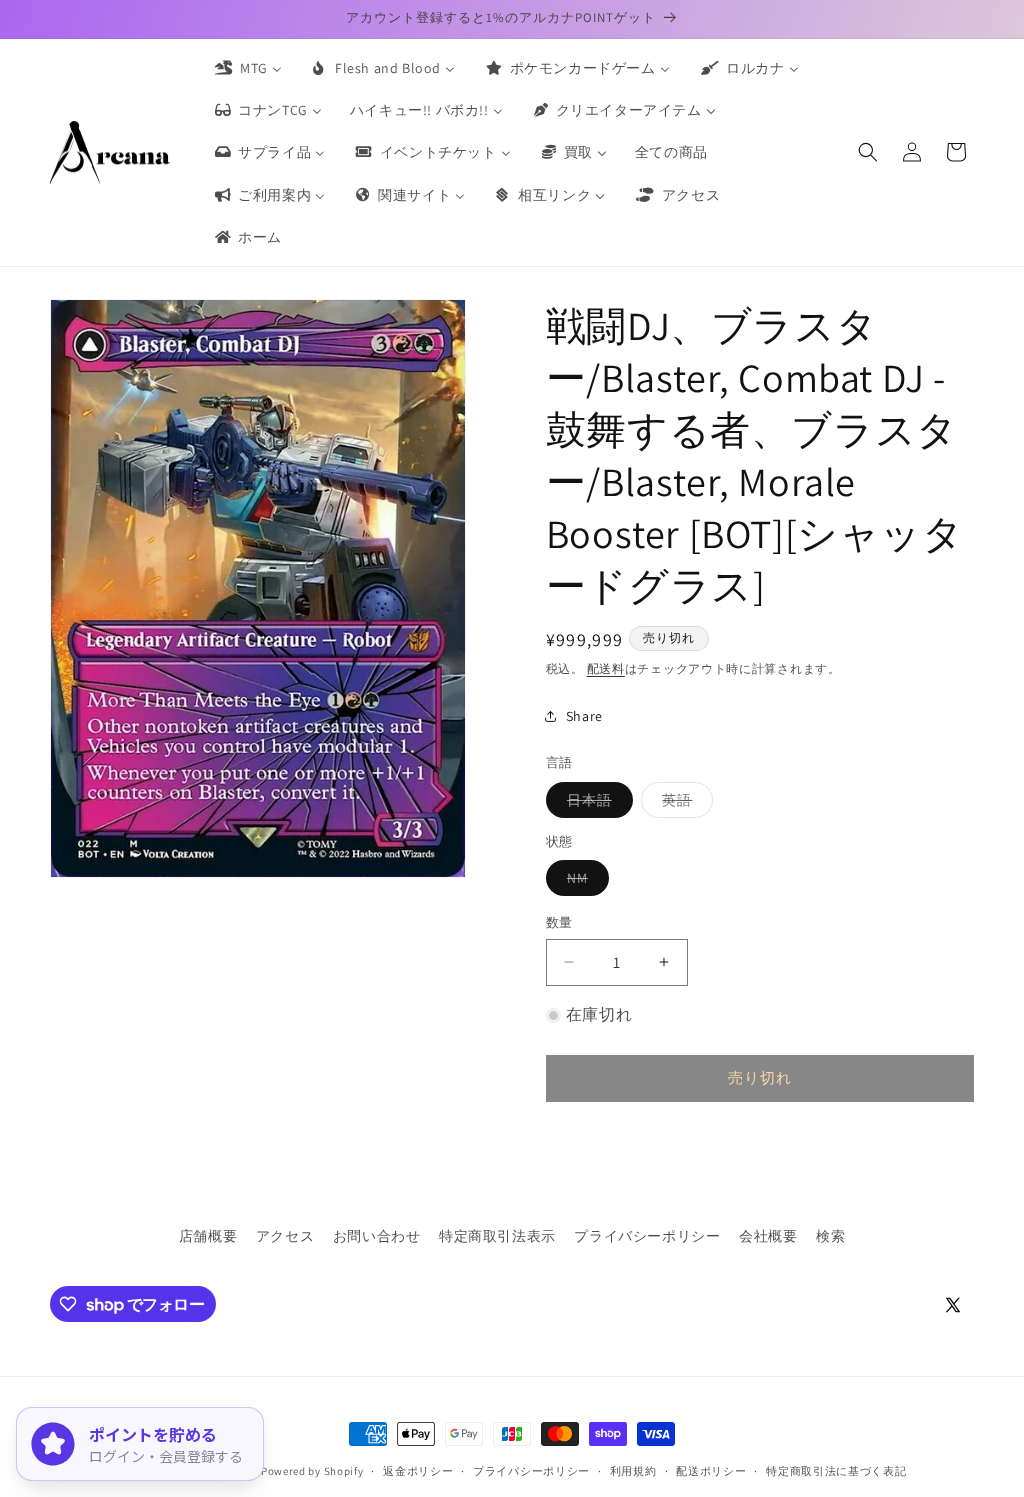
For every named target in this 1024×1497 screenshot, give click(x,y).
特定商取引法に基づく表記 (836, 1471)
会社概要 (768, 1236)
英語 (684, 804)
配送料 (606, 668)
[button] (868, 152)
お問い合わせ (377, 1236)
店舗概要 (208, 1236)
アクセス (285, 1236)
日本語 (596, 804)
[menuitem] (247, 68)
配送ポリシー (711, 1471)
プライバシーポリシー (647, 1236)
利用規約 (633, 1471)
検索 (830, 1236)
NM (584, 882)
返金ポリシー (418, 1471)
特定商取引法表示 (497, 1236)
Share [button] (584, 716)
